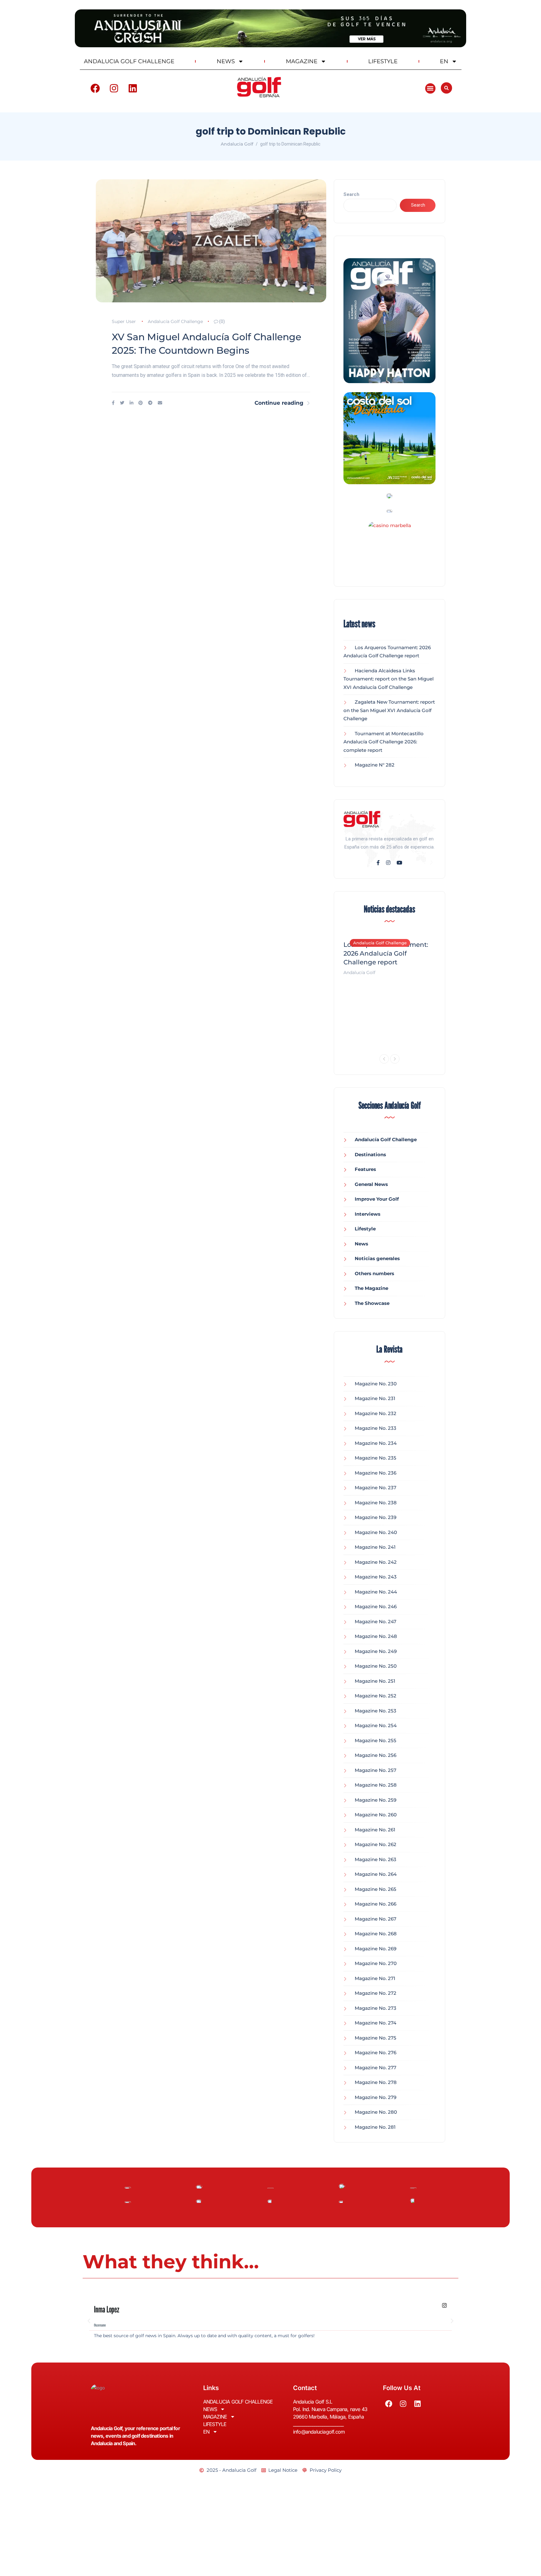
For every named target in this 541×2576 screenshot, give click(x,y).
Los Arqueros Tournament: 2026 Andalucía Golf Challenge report (386, 953)
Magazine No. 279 (376, 2097)
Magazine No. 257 (376, 1770)
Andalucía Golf (359, 972)
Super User (124, 321)
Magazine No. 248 (376, 1636)
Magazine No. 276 (376, 2053)
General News (371, 1184)
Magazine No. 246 (376, 1606)
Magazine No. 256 (376, 1755)
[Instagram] (114, 88)
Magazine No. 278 (376, 2082)
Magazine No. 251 (375, 1681)
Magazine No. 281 (375, 2127)
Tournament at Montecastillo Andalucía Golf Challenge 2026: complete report (384, 742)
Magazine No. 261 (375, 1830)
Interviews (368, 1214)
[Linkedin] (133, 88)
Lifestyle (365, 1229)
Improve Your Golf (377, 1199)
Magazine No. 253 (376, 1711)
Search (351, 194)
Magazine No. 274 (376, 2023)
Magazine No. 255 (376, 1740)
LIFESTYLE (383, 61)
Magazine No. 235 (376, 1458)
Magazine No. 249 (376, 1651)
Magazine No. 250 (376, 1666)
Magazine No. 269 (376, 1949)
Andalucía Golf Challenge (175, 321)
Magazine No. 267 (376, 1919)
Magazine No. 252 (376, 1696)
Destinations (370, 1155)
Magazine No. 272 (376, 1993)
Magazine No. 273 (376, 2008)
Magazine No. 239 (376, 1517)
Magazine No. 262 (376, 1844)
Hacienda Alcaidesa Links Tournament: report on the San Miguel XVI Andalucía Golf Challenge (389, 679)
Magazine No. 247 (376, 1622)
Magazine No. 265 (376, 1889)
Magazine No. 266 (376, 1904)
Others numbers (374, 1273)
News (361, 1244)
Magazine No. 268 (376, 1934)
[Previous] (384, 1059)
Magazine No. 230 (376, 1384)
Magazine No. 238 (376, 1503)
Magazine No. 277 (376, 2068)
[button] (430, 88)
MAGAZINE (302, 61)
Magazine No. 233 (376, 1428)
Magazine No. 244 (376, 1592)
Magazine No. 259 (376, 1800)
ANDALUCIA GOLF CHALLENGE (129, 61)
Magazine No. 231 (375, 1398)
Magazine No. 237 (376, 1488)
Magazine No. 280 (376, 2112)
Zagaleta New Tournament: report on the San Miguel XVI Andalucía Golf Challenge (389, 710)
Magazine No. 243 (376, 1577)
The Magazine (371, 1288)
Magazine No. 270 (376, 1963)
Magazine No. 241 (375, 1547)
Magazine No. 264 (376, 1874)
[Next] (395, 1059)
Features (365, 1169)
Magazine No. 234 (376, 1443)
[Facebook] (95, 88)
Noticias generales (377, 1258)
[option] (389, 955)
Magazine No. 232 (376, 1413)
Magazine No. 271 (375, 1978)
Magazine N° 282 (375, 765)
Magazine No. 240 (376, 1532)
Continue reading (279, 403)
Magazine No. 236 (376, 1473)
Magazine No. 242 (376, 1562)
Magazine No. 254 (376, 1725)
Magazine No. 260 (376, 1815)
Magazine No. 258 (376, 1785)
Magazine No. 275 (376, 2038)
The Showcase (372, 1303)
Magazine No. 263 (376, 1859)
